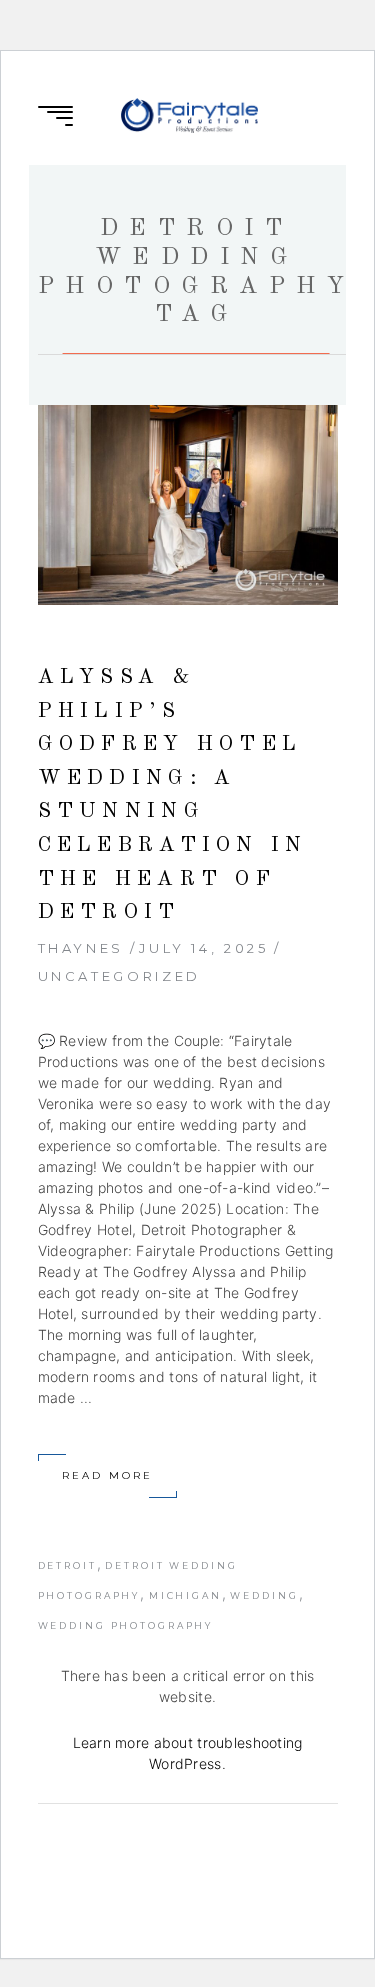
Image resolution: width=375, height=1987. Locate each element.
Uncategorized (119, 976)
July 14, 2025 (203, 948)
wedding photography (126, 1625)
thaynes (81, 948)
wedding (264, 1595)
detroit (67, 1565)
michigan (185, 1595)
